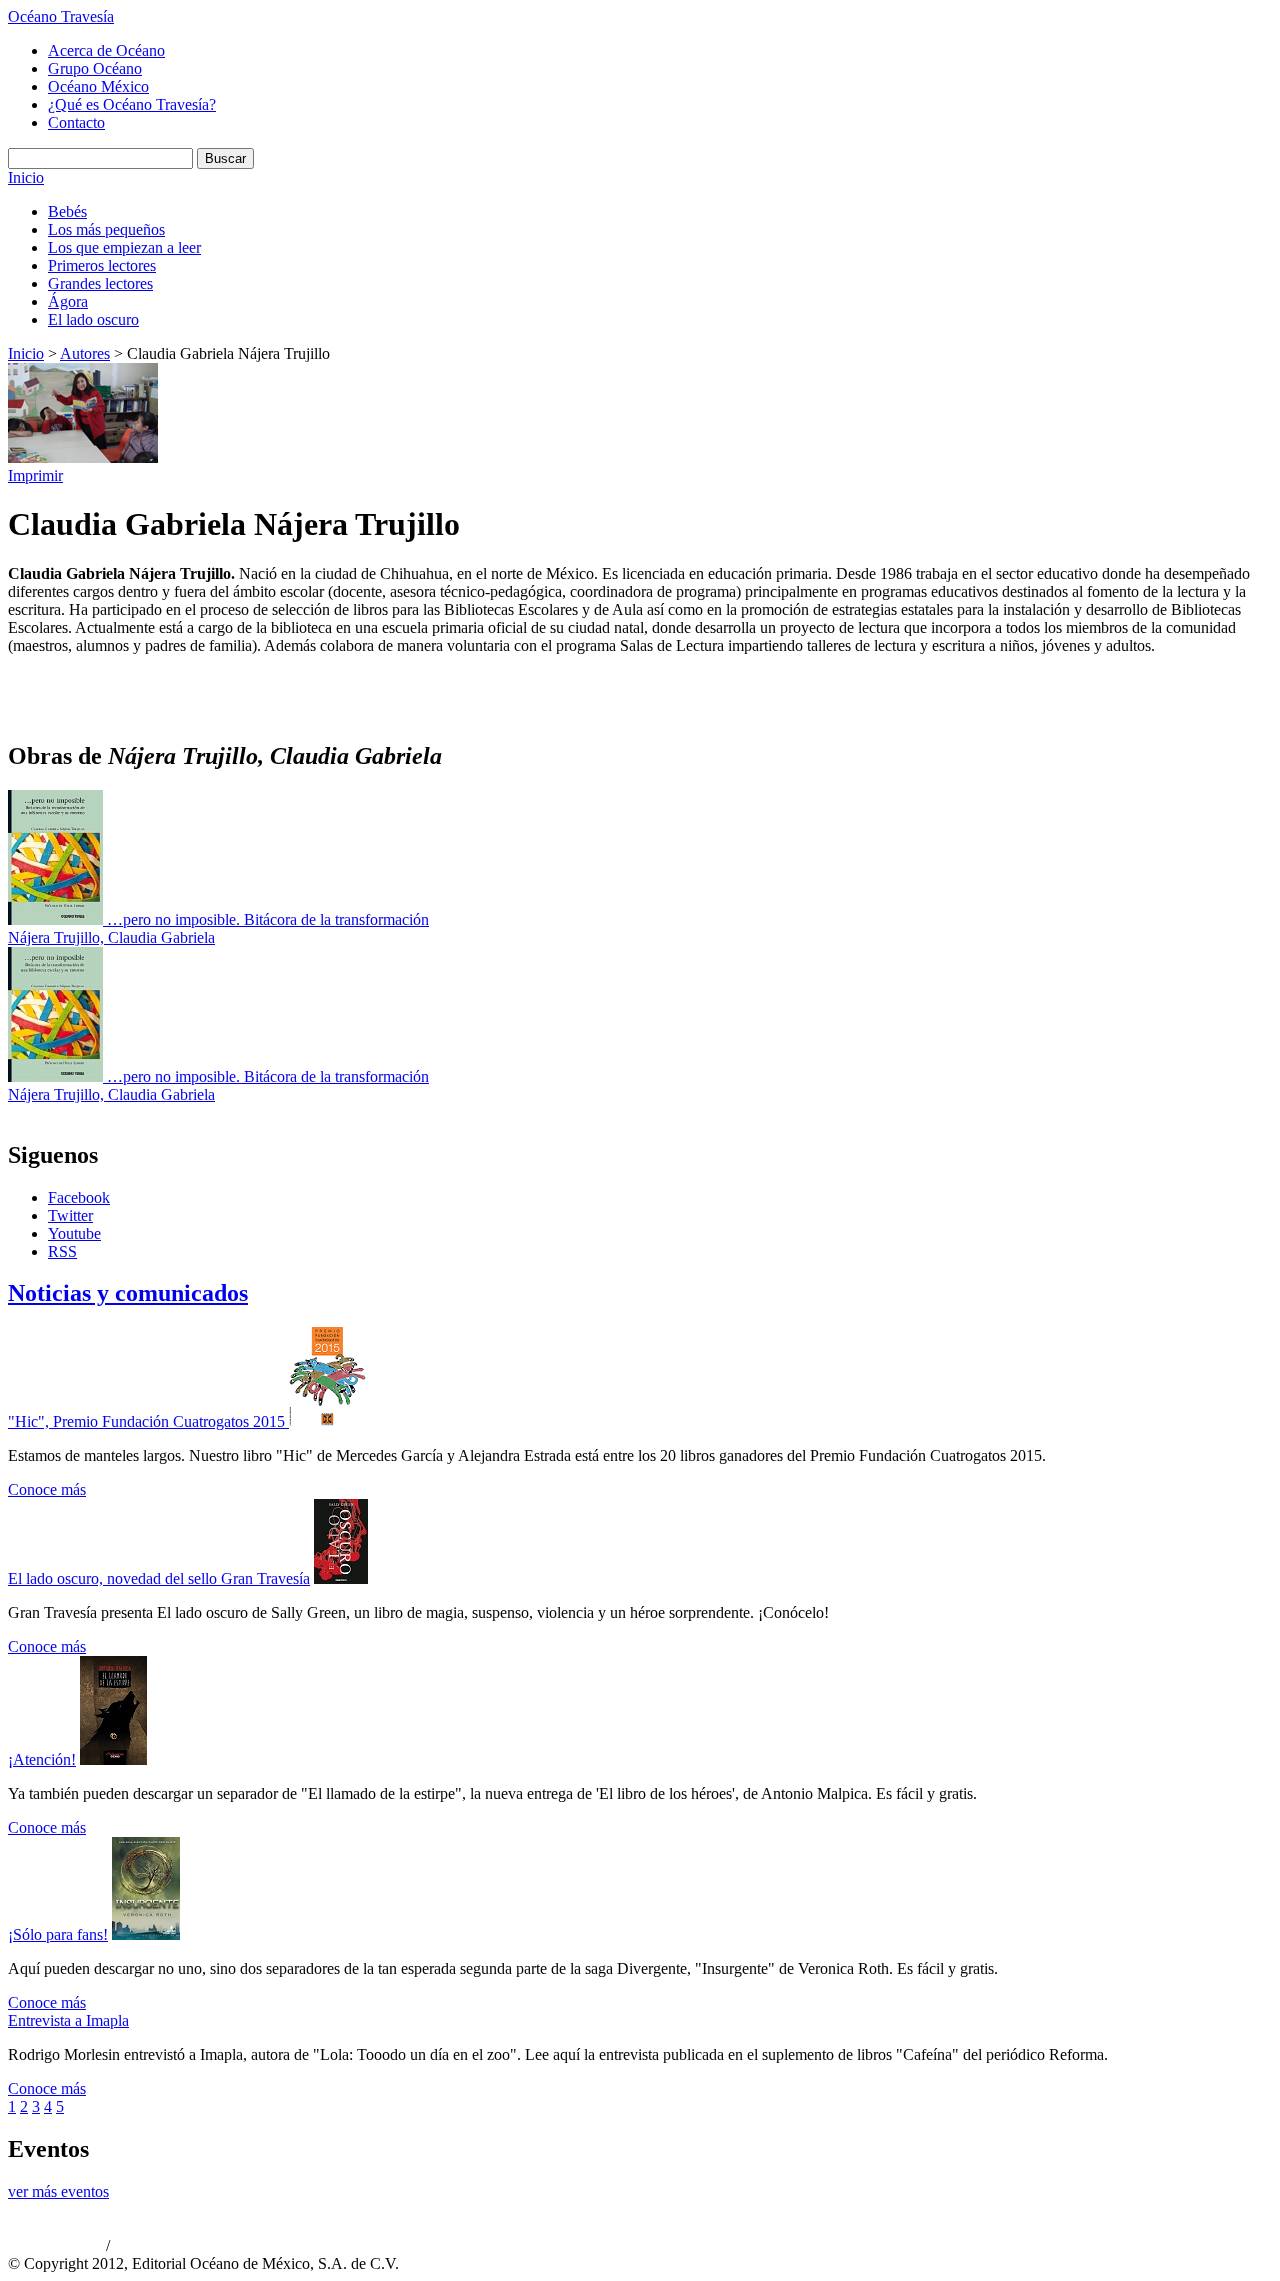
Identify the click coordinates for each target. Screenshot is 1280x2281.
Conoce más (47, 1489)
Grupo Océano (95, 68)
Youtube (74, 1233)
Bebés (67, 211)
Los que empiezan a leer (124, 247)
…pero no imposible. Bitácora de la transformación (268, 919)
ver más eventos (58, 2191)
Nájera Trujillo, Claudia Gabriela (111, 937)
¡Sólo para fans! (58, 1934)
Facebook (79, 1197)
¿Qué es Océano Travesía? (132, 104)
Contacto (76, 122)
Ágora (68, 301)
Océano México (98, 86)
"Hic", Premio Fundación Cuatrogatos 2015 (148, 1421)
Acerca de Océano (106, 50)
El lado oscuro (93, 319)
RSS (62, 1251)
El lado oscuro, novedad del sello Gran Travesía (159, 1578)
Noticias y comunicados (128, 1293)
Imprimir (35, 475)
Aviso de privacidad (55, 2247)
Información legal (155, 2247)
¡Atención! (42, 1759)
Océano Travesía (61, 16)
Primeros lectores (102, 265)
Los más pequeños (106, 229)
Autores (85, 353)
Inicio (26, 177)
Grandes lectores (100, 283)
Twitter (70, 1215)
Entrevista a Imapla (68, 2020)
